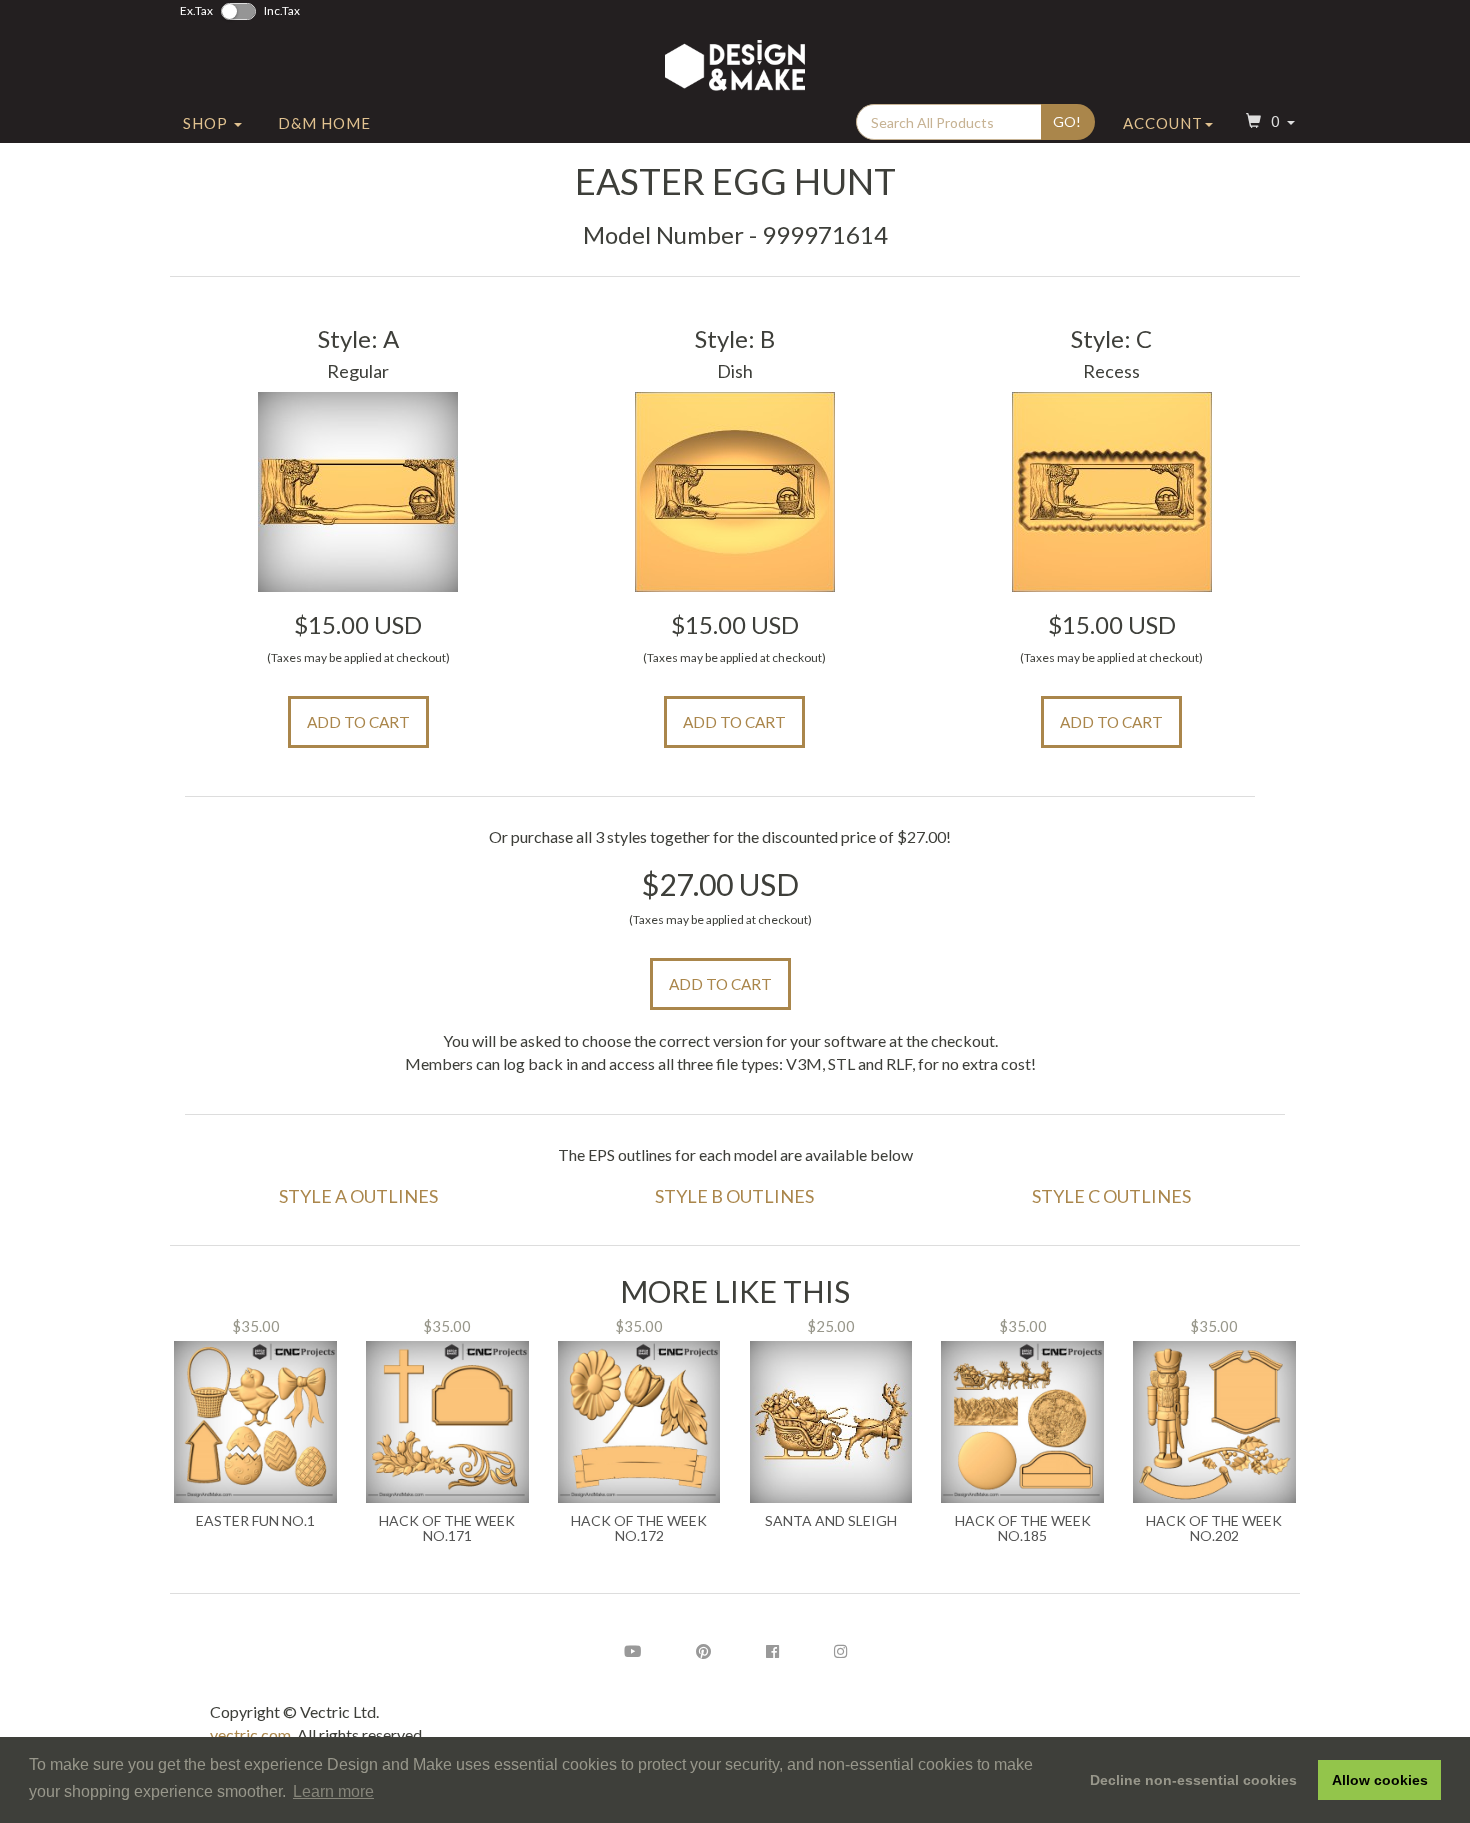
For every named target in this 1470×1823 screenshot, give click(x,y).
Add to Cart (358, 722)
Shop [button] (207, 123)
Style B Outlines (734, 1196)
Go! (1067, 121)
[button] (1268, 123)
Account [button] (1163, 123)
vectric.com (250, 1734)
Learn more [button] (333, 1791)
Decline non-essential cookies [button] (1193, 1780)
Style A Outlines (358, 1196)
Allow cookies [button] (1380, 1780)
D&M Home (324, 123)
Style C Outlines (1111, 1196)
